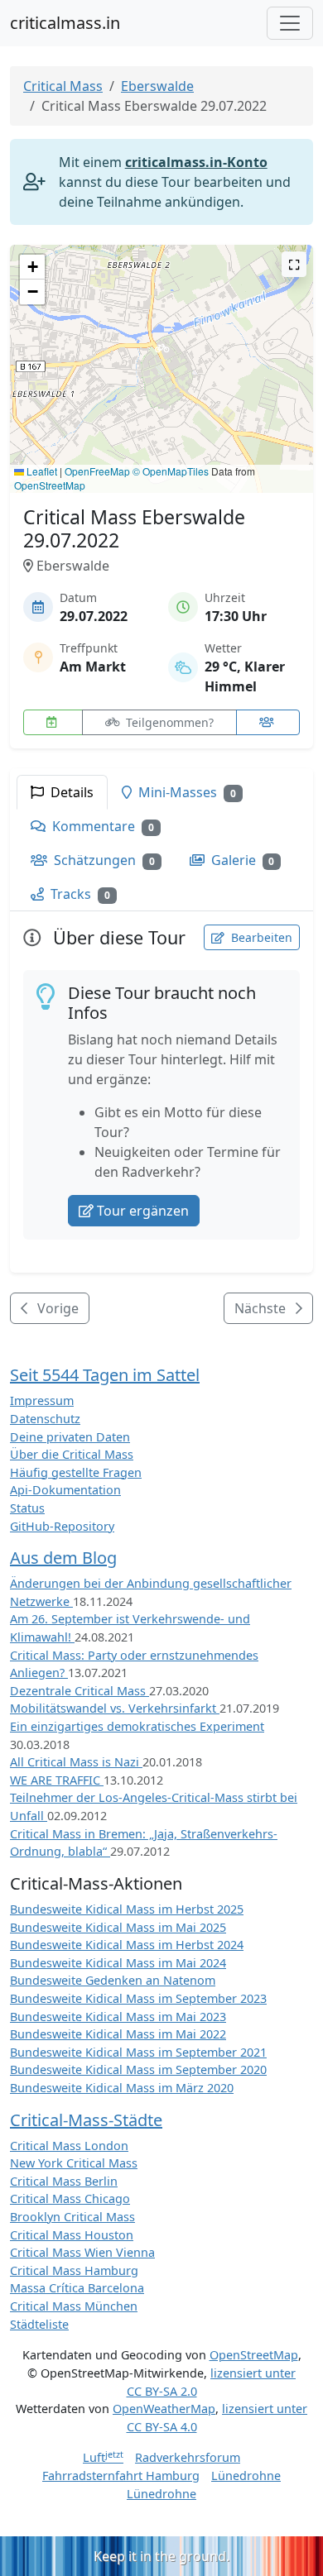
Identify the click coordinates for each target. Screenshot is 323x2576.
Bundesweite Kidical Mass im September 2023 (138, 1998)
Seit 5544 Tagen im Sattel (105, 1375)
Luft (103, 2457)
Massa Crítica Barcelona (77, 2288)
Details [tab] (70, 792)
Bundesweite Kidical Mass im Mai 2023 (118, 2017)
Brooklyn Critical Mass (72, 2217)
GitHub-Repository (62, 1526)
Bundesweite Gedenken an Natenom (113, 1980)
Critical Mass (63, 86)
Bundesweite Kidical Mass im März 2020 (122, 2088)
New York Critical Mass (74, 2163)
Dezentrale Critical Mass (80, 1691)
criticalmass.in (65, 23)
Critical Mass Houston (72, 2235)
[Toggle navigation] (290, 23)
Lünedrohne (246, 2476)
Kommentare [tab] (101, 826)
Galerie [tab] (241, 860)
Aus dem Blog (63, 1558)
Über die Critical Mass (72, 1454)
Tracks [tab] (79, 894)
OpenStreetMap (50, 485)
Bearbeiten (260, 937)
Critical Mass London (69, 2146)
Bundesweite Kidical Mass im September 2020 (138, 2069)
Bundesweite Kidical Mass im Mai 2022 (118, 2034)
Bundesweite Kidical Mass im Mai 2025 (118, 1927)
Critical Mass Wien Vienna (82, 2252)
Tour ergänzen (143, 1211)
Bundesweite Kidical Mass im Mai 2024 (118, 1963)
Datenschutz (45, 1419)
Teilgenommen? (168, 722)
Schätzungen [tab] (103, 860)
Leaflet (41, 471)
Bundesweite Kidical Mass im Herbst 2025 (127, 1909)
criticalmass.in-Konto (196, 162)
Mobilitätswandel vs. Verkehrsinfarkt (115, 1708)
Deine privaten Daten (70, 1437)
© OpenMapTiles (171, 471)
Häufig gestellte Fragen (76, 1472)
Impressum (42, 1400)
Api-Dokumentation (65, 1490)
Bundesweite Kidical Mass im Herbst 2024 (127, 1945)
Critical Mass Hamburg (74, 2270)
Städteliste (39, 2324)
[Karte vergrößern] (294, 264)
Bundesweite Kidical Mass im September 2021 (138, 2052)
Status (27, 1508)
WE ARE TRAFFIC (57, 1780)
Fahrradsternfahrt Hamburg (121, 2476)
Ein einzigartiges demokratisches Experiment (137, 1726)
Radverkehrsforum (188, 2457)
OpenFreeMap (97, 471)
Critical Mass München (74, 2306)
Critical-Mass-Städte (86, 2120)
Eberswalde (157, 86)
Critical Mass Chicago (70, 2198)
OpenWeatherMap (164, 2409)
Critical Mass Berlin (64, 2181)
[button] (162, 353)
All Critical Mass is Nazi (76, 1762)
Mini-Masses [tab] (186, 792)
